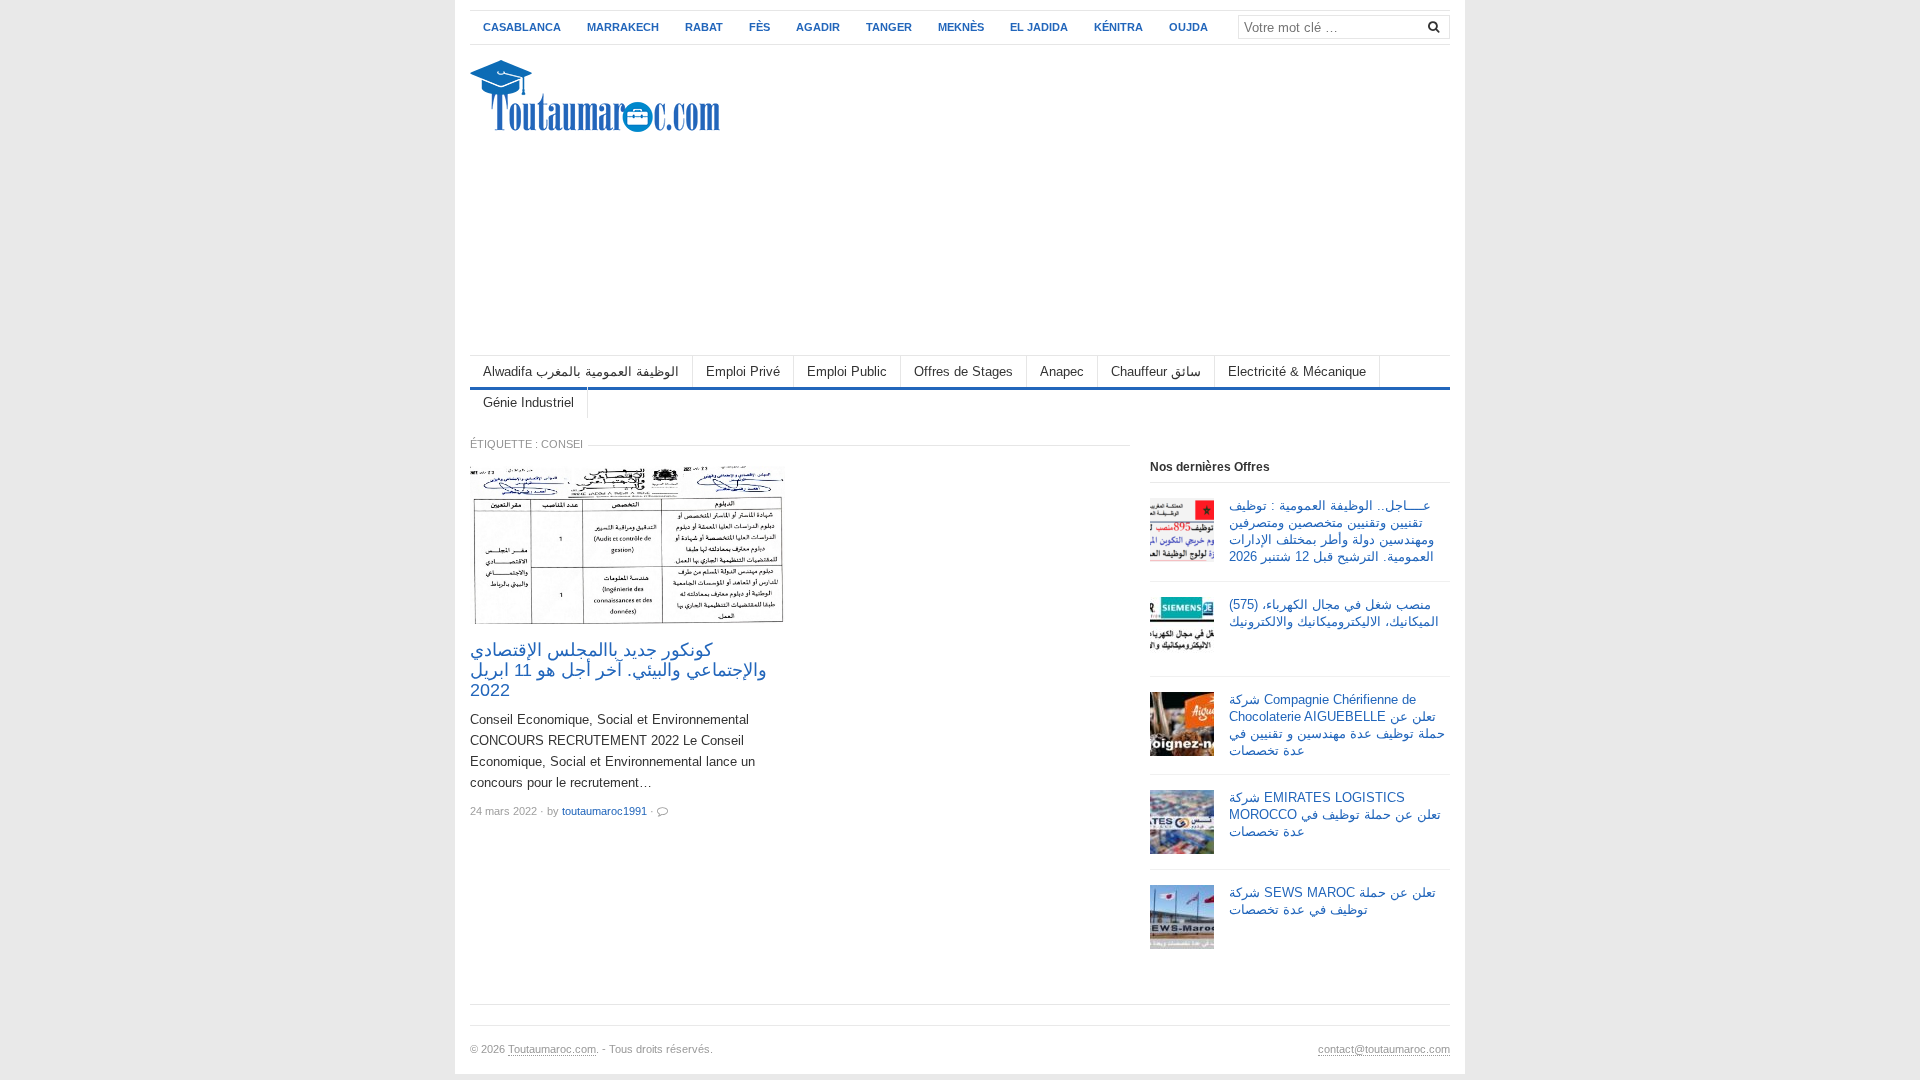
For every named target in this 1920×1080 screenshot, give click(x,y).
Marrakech (623, 27)
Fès (759, 27)
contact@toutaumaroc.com (1384, 1049)
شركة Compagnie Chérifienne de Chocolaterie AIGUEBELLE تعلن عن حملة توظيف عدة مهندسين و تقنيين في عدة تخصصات (1337, 725)
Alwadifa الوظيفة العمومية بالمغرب (581, 371)
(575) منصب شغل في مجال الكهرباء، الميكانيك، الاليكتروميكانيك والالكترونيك (1334, 613)
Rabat (704, 27)
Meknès (961, 27)
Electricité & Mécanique (1297, 371)
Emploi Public (847, 371)
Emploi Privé (743, 371)
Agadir (818, 27)
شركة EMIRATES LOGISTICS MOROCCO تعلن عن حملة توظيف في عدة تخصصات (1335, 814)
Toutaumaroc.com (552, 1049)
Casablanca (522, 27)
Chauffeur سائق (1156, 371)
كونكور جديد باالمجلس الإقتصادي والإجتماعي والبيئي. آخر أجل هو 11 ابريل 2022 (618, 670)
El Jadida (1039, 27)
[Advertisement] (1086, 200)
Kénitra (1118, 27)
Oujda (1188, 27)
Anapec (1062, 371)
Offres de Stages (963, 371)
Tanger (889, 27)
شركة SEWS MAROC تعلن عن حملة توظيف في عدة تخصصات (1332, 901)
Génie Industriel (528, 402)
